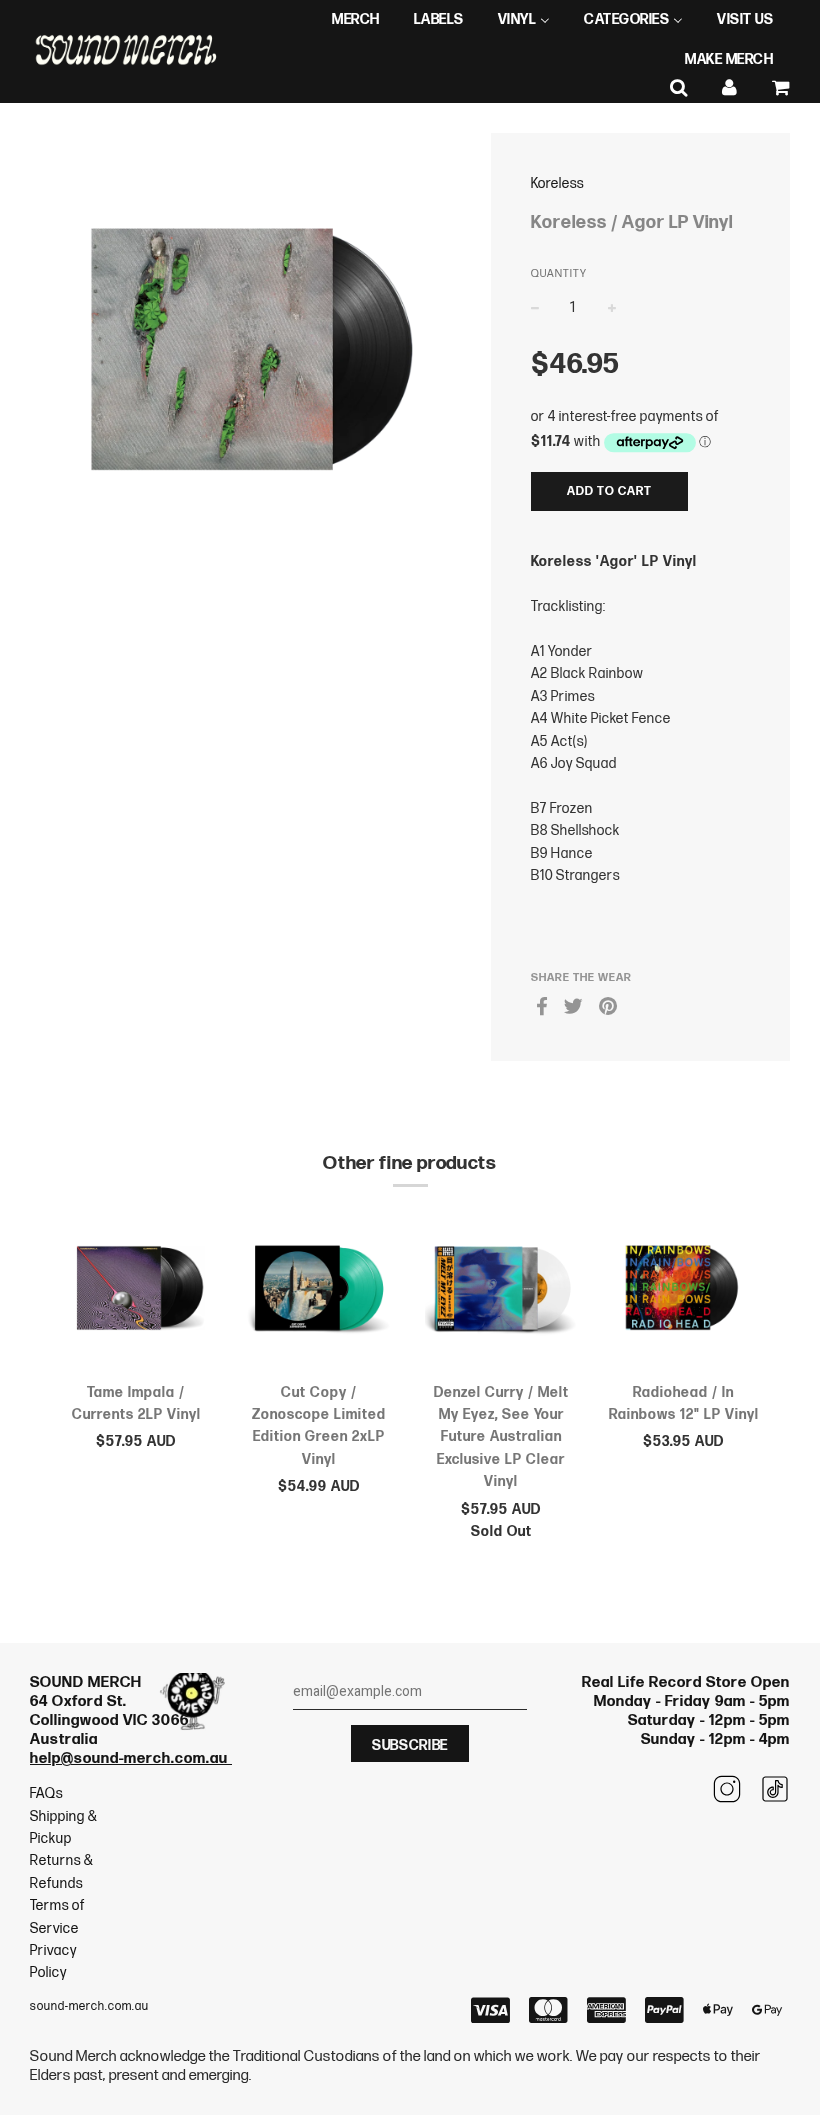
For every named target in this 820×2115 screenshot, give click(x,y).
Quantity (559, 273)
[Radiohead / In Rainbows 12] (684, 1292)
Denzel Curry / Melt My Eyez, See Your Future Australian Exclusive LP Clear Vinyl (501, 1437)
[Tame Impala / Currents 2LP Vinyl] (136, 1292)
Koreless (557, 183)
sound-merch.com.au (89, 2006)
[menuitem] (356, 20)
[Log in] (730, 88)
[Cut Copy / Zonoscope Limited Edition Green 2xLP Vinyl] (319, 1292)
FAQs (46, 1793)
